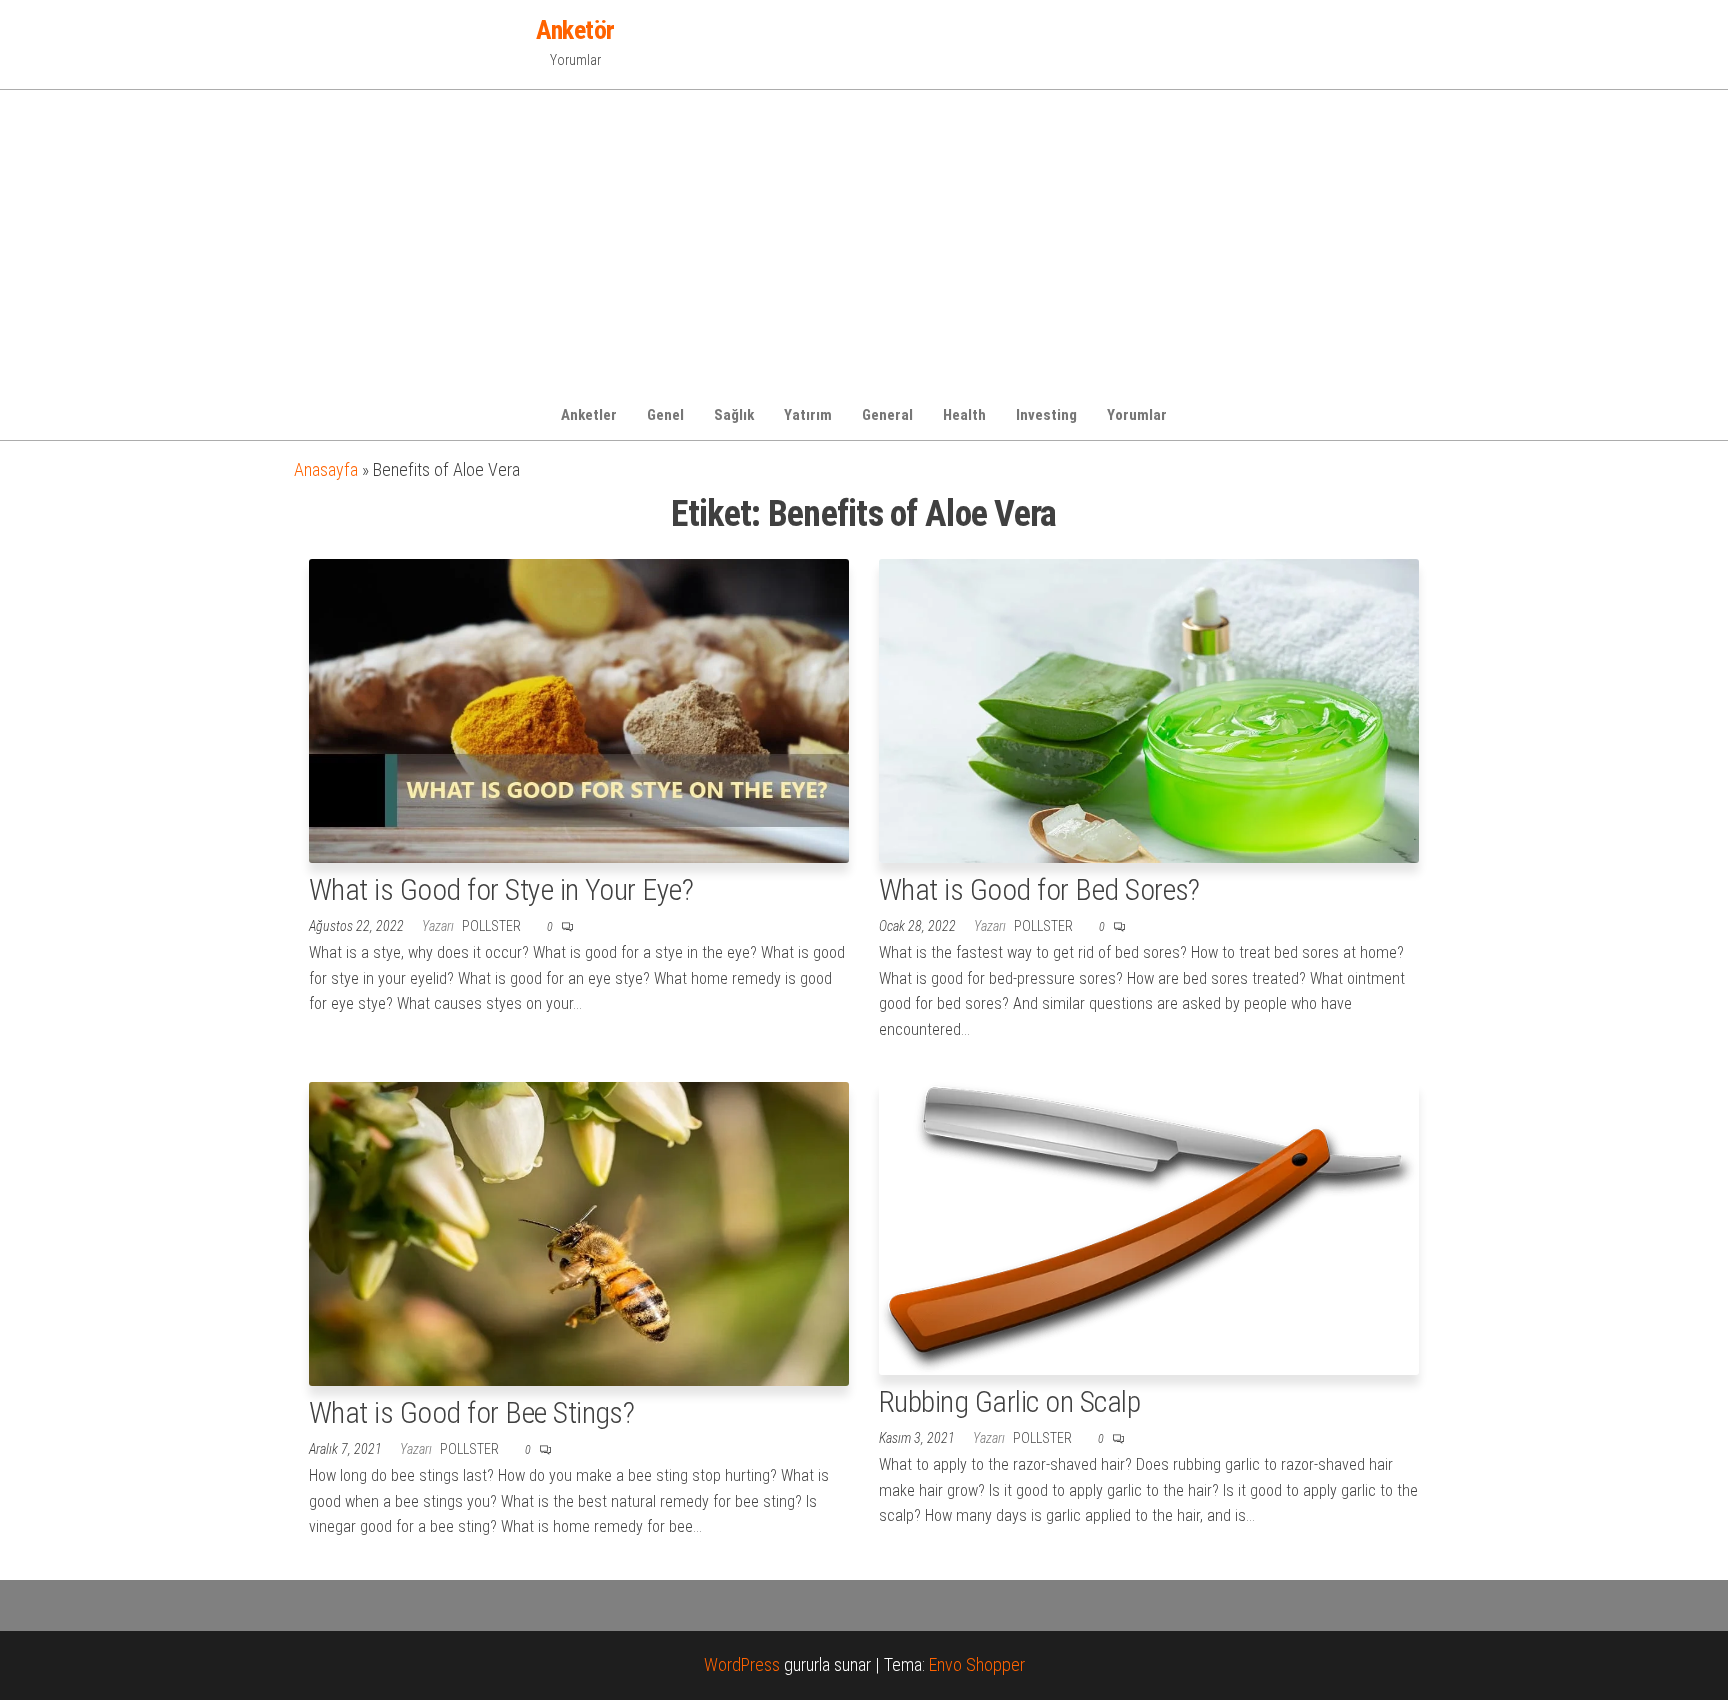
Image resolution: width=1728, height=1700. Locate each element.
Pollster (493, 926)
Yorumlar (1137, 415)
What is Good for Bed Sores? (1039, 889)
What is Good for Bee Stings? (471, 1412)
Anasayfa (326, 469)
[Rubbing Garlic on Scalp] (1149, 1227)
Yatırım (808, 415)
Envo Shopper (977, 1664)
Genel (665, 415)
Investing (1046, 415)
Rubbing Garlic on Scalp (1009, 1401)
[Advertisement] (864, 240)
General (887, 415)
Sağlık (734, 415)
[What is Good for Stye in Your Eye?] (579, 709)
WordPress (742, 1664)
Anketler (589, 415)
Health (964, 415)
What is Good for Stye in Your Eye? (501, 889)
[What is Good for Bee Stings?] (579, 1232)
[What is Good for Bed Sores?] (1149, 709)
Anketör (575, 30)
